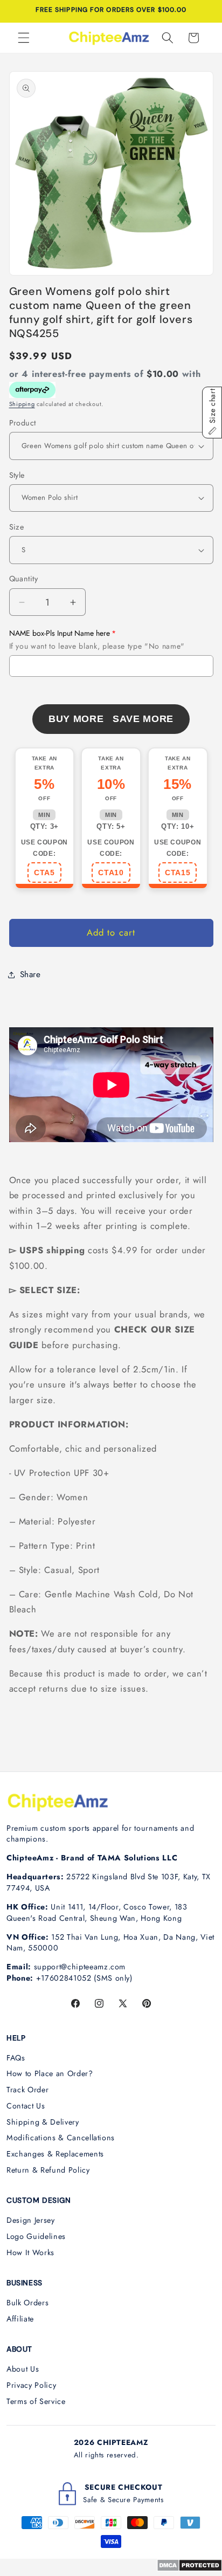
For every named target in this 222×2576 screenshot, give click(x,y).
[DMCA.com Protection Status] (189, 2568)
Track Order (27, 2090)
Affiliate (20, 2319)
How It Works (30, 2252)
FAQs (16, 2058)
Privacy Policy (31, 2385)
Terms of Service (36, 2401)
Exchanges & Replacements (55, 2154)
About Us (23, 2369)
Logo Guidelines (36, 2236)
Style (17, 475)
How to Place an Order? (50, 2073)
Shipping (22, 404)
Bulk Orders (27, 2303)
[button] (24, 38)
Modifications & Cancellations (61, 2138)
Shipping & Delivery (43, 2122)
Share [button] (30, 974)
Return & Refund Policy (48, 2170)
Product (23, 423)
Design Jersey (31, 2220)
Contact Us (26, 2106)
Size (17, 527)
